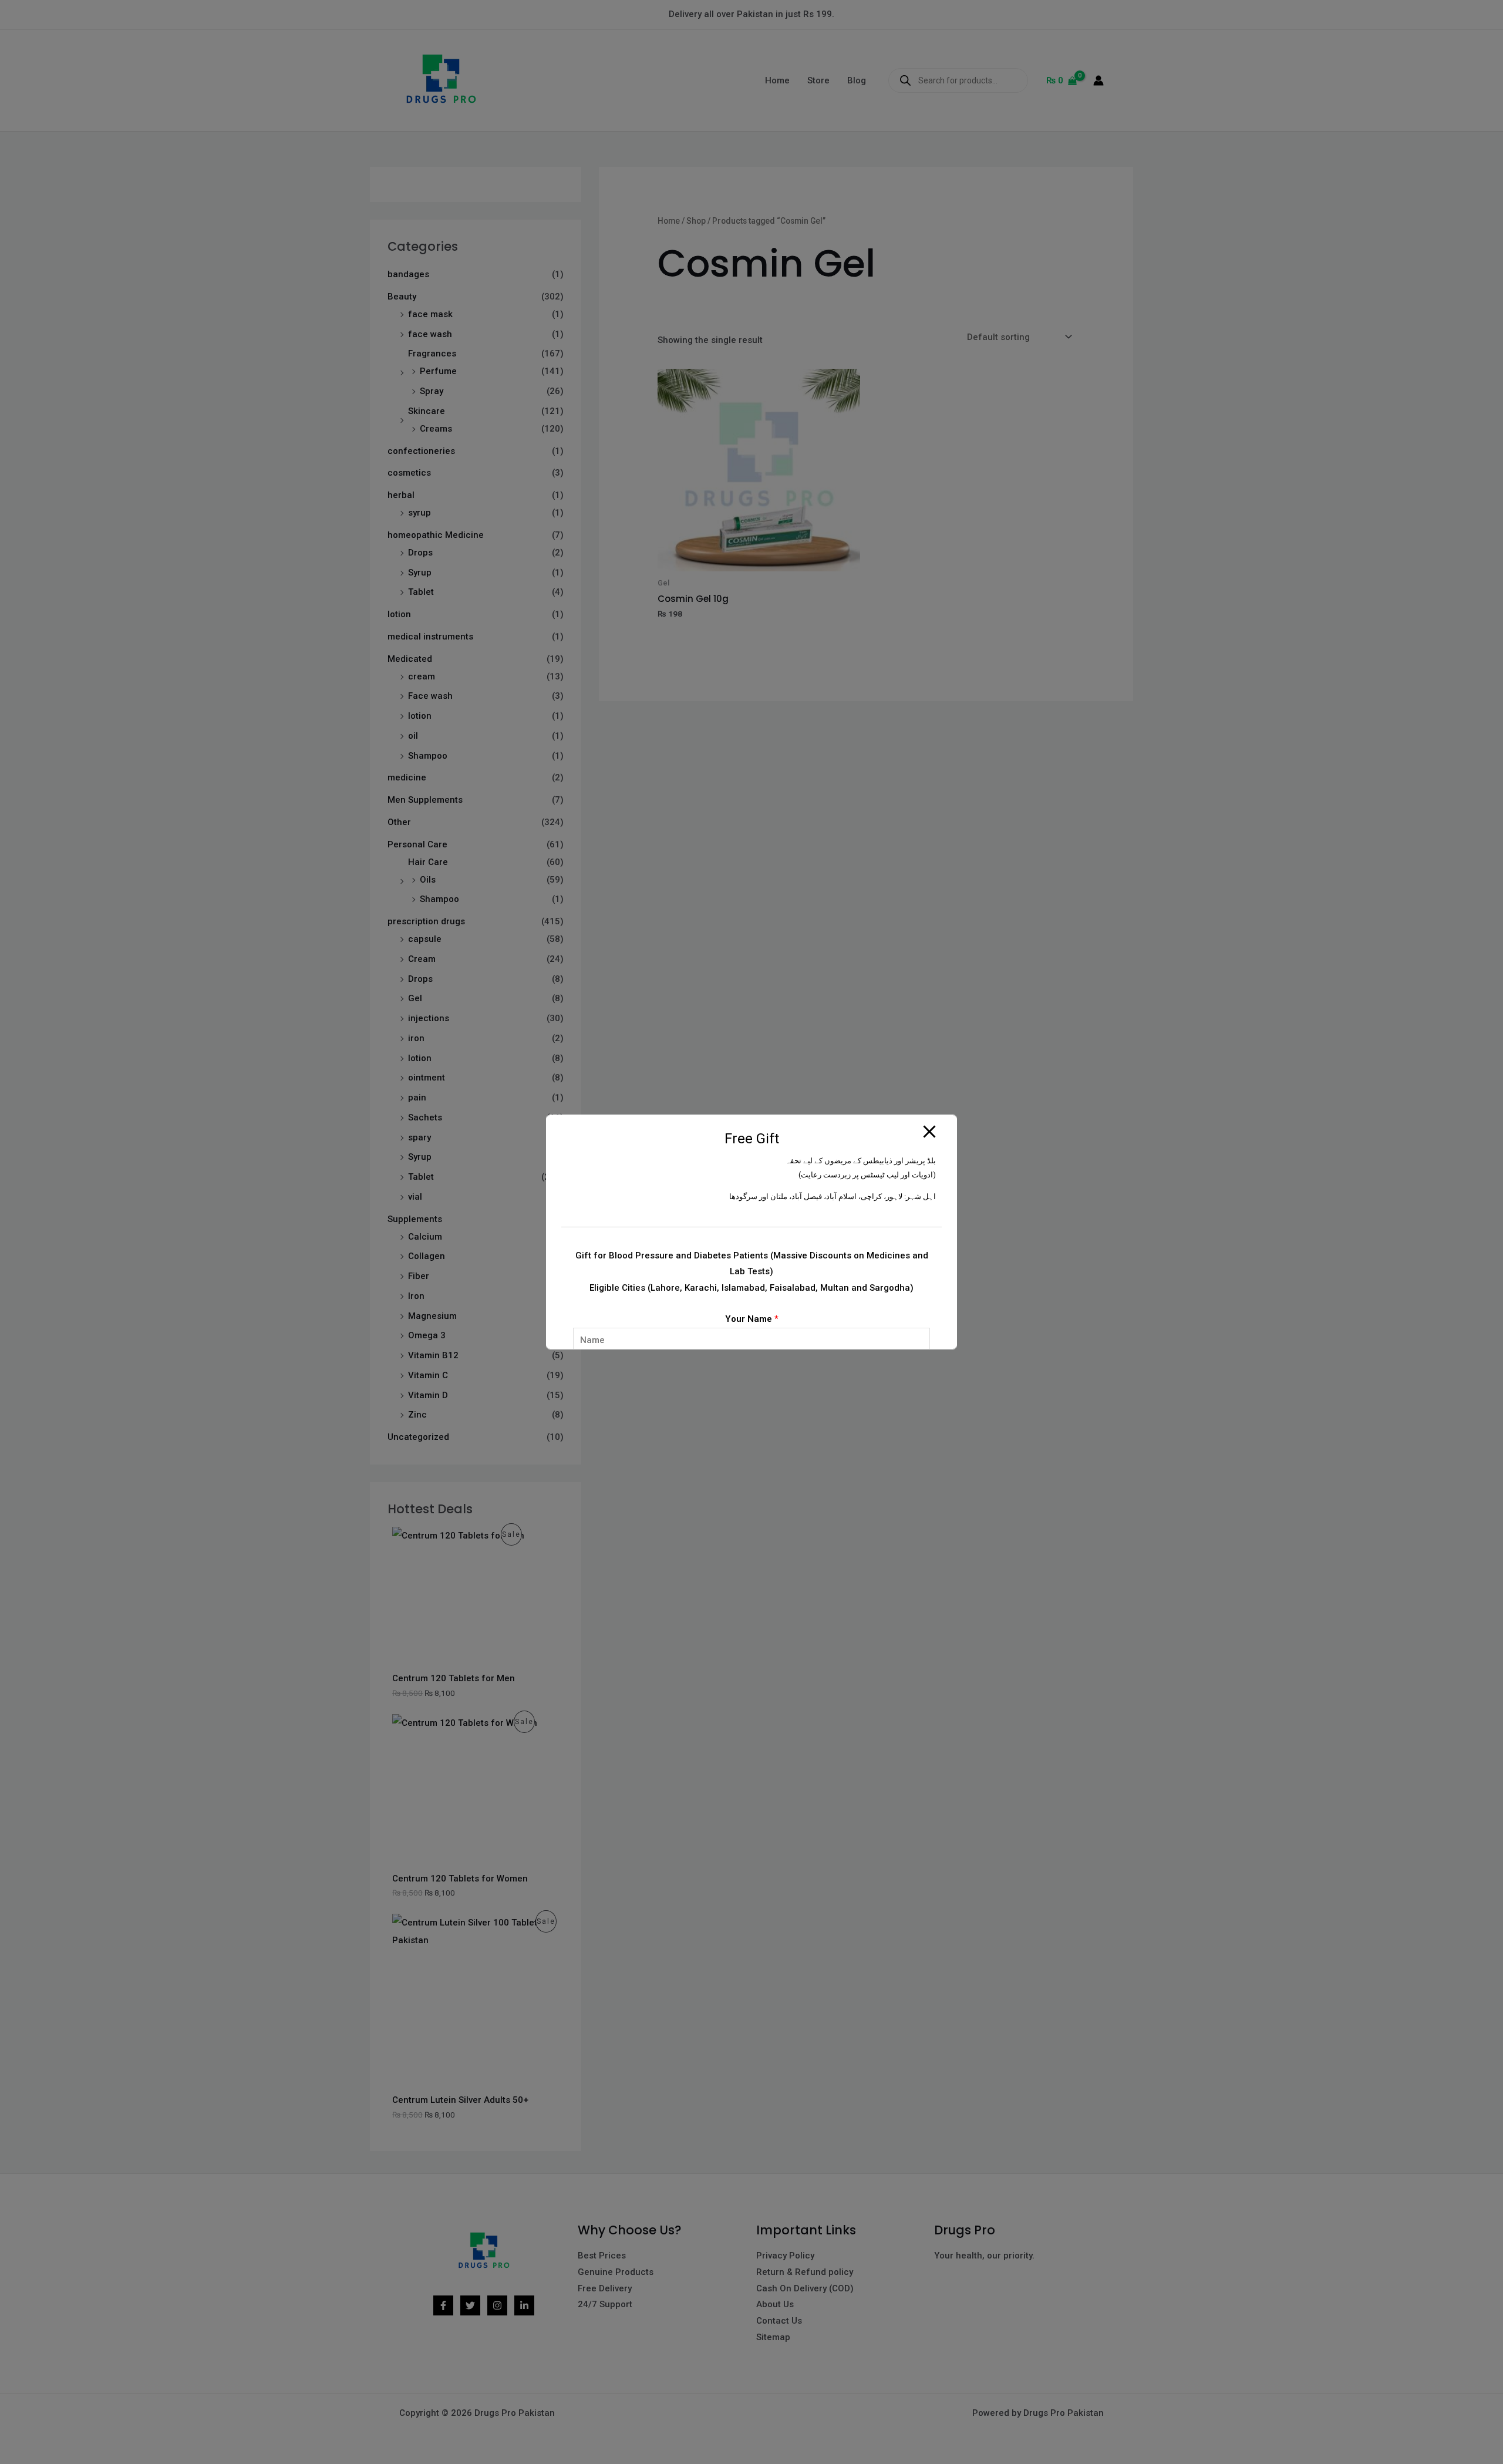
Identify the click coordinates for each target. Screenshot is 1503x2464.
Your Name (752, 1319)
